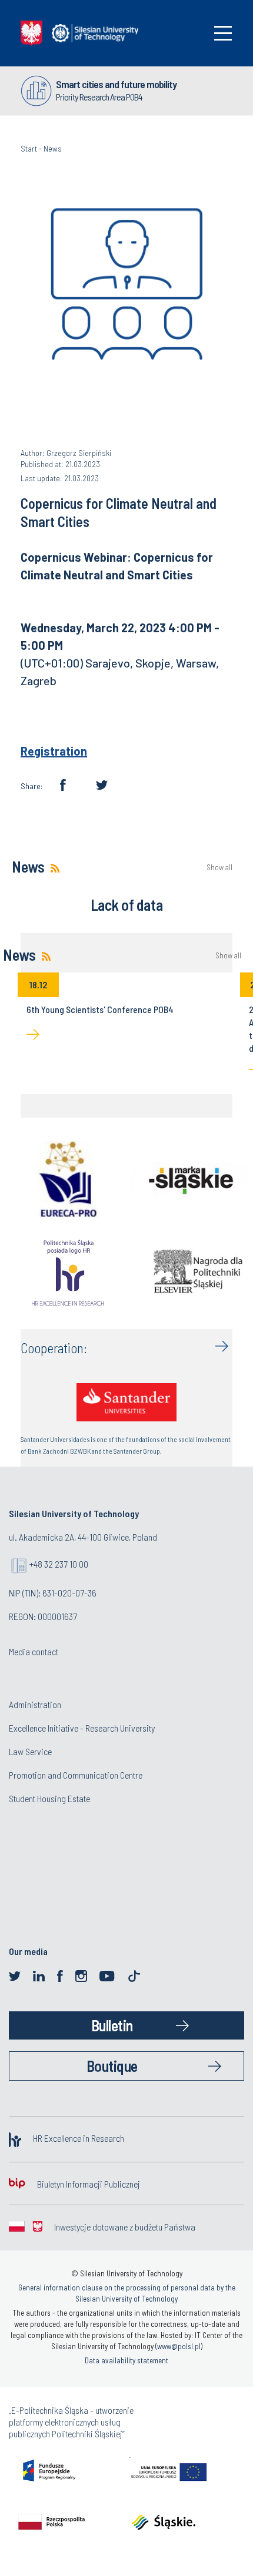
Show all (219, 868)
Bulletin (112, 2025)
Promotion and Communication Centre (76, 1775)
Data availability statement (126, 2360)
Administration (35, 1704)
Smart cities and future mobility (116, 84)
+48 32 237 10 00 (59, 1564)
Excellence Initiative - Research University (82, 1728)
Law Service (30, 1751)
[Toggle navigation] (223, 33)
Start (29, 148)
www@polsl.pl (179, 2346)
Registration (54, 751)
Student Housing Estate (49, 1798)
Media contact (34, 1651)
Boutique (112, 2066)
